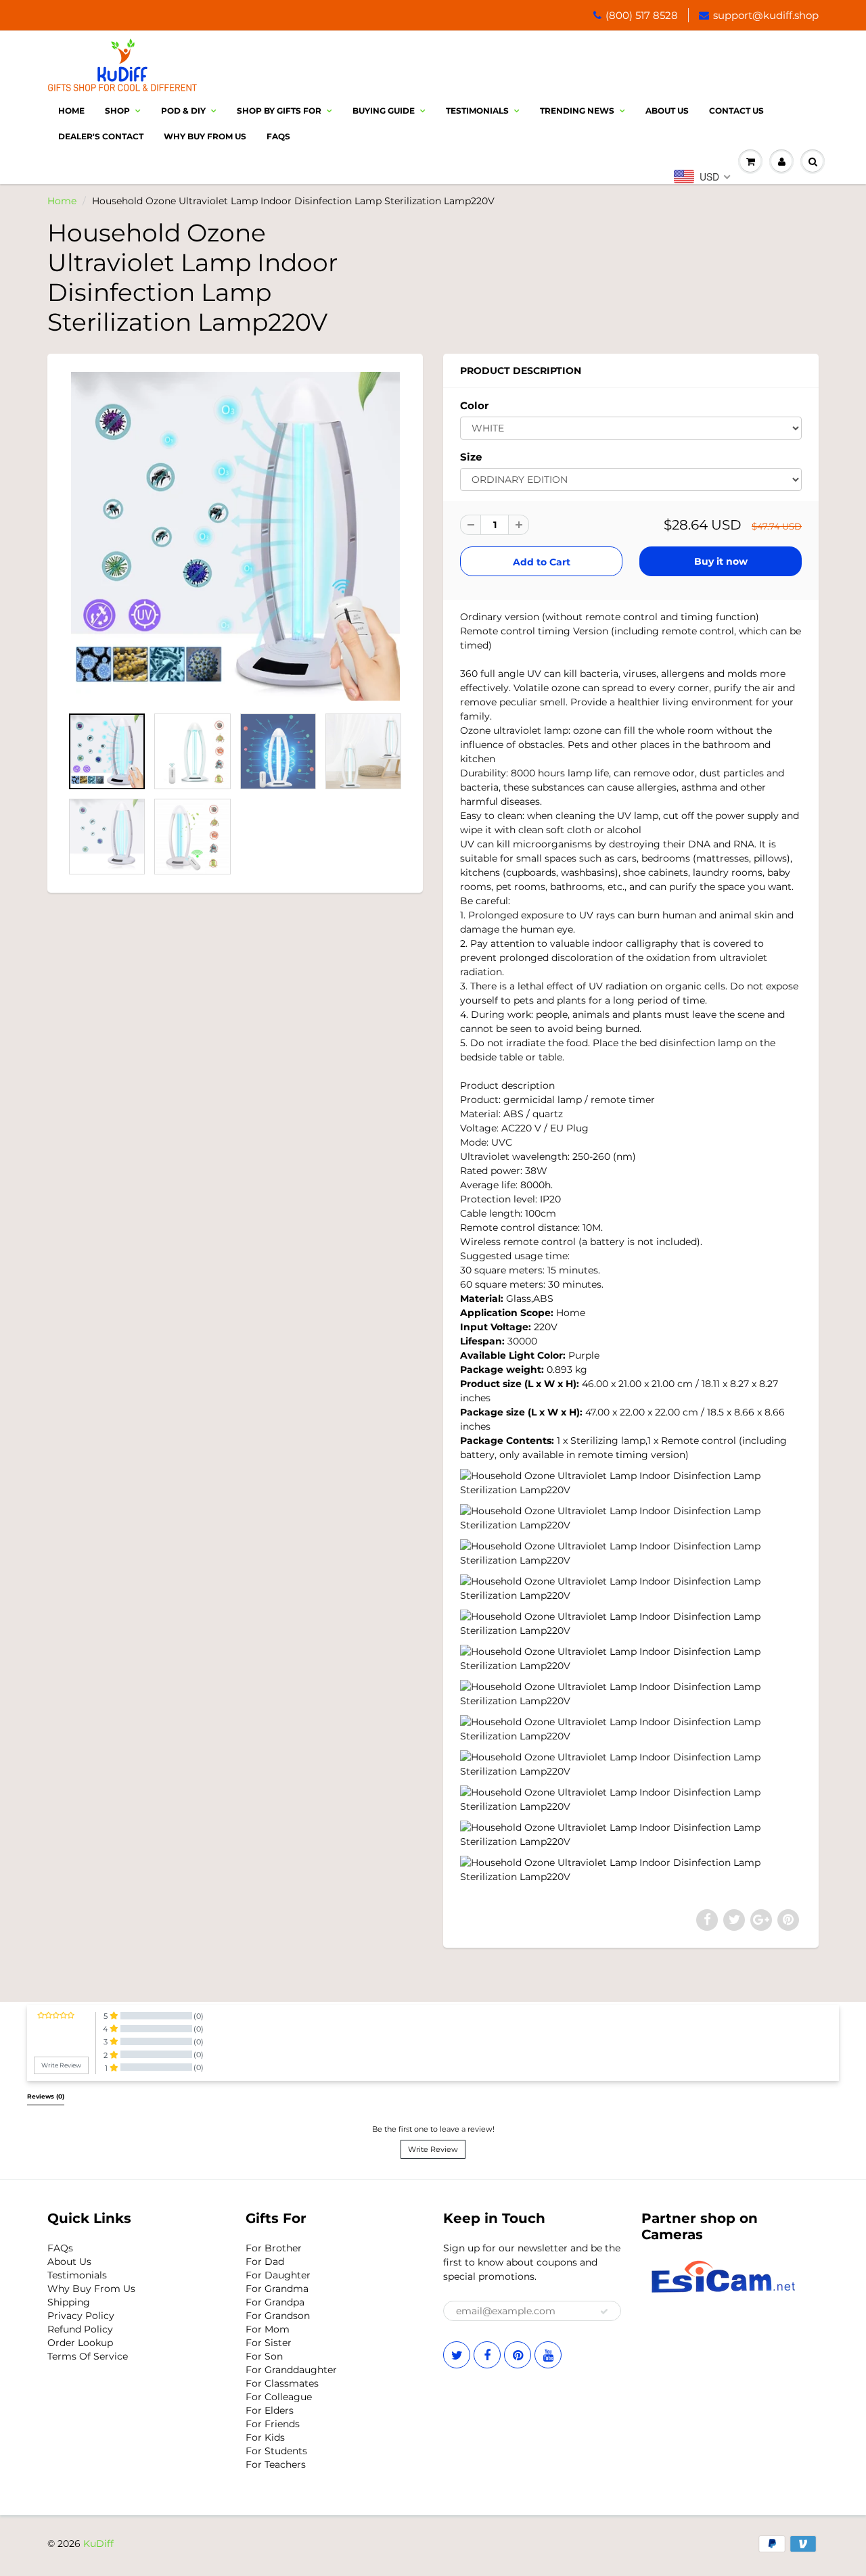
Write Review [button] (61, 2065)
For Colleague (279, 2397)
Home (71, 111)
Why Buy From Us (205, 136)
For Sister (269, 2343)
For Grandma (277, 2289)
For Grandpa (275, 2302)
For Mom (268, 2329)
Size (471, 457)
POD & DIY (183, 111)
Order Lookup (80, 2343)
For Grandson (278, 2316)
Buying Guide (384, 111)
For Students (276, 2451)
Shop (117, 111)
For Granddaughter (291, 2370)
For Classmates (282, 2383)
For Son (264, 2356)
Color (474, 405)
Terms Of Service (88, 2356)
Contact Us (736, 111)
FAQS (278, 136)
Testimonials (477, 111)
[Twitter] (457, 2355)
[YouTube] (548, 2355)
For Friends (273, 2424)
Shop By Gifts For (279, 111)
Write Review (433, 2149)
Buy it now (721, 561)
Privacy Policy (81, 2316)
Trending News (577, 111)
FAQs (60, 2248)
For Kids (265, 2437)
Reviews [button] (46, 2097)
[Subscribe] (604, 2312)
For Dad (265, 2262)
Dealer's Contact (101, 136)
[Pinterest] (518, 2355)
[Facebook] (487, 2355)
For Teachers (276, 2464)
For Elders (270, 2410)
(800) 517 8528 (642, 15)
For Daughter (278, 2275)
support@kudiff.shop (766, 15)
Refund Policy (80, 2329)
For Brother (274, 2248)
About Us (667, 111)
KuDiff (98, 2544)
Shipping (69, 2302)
